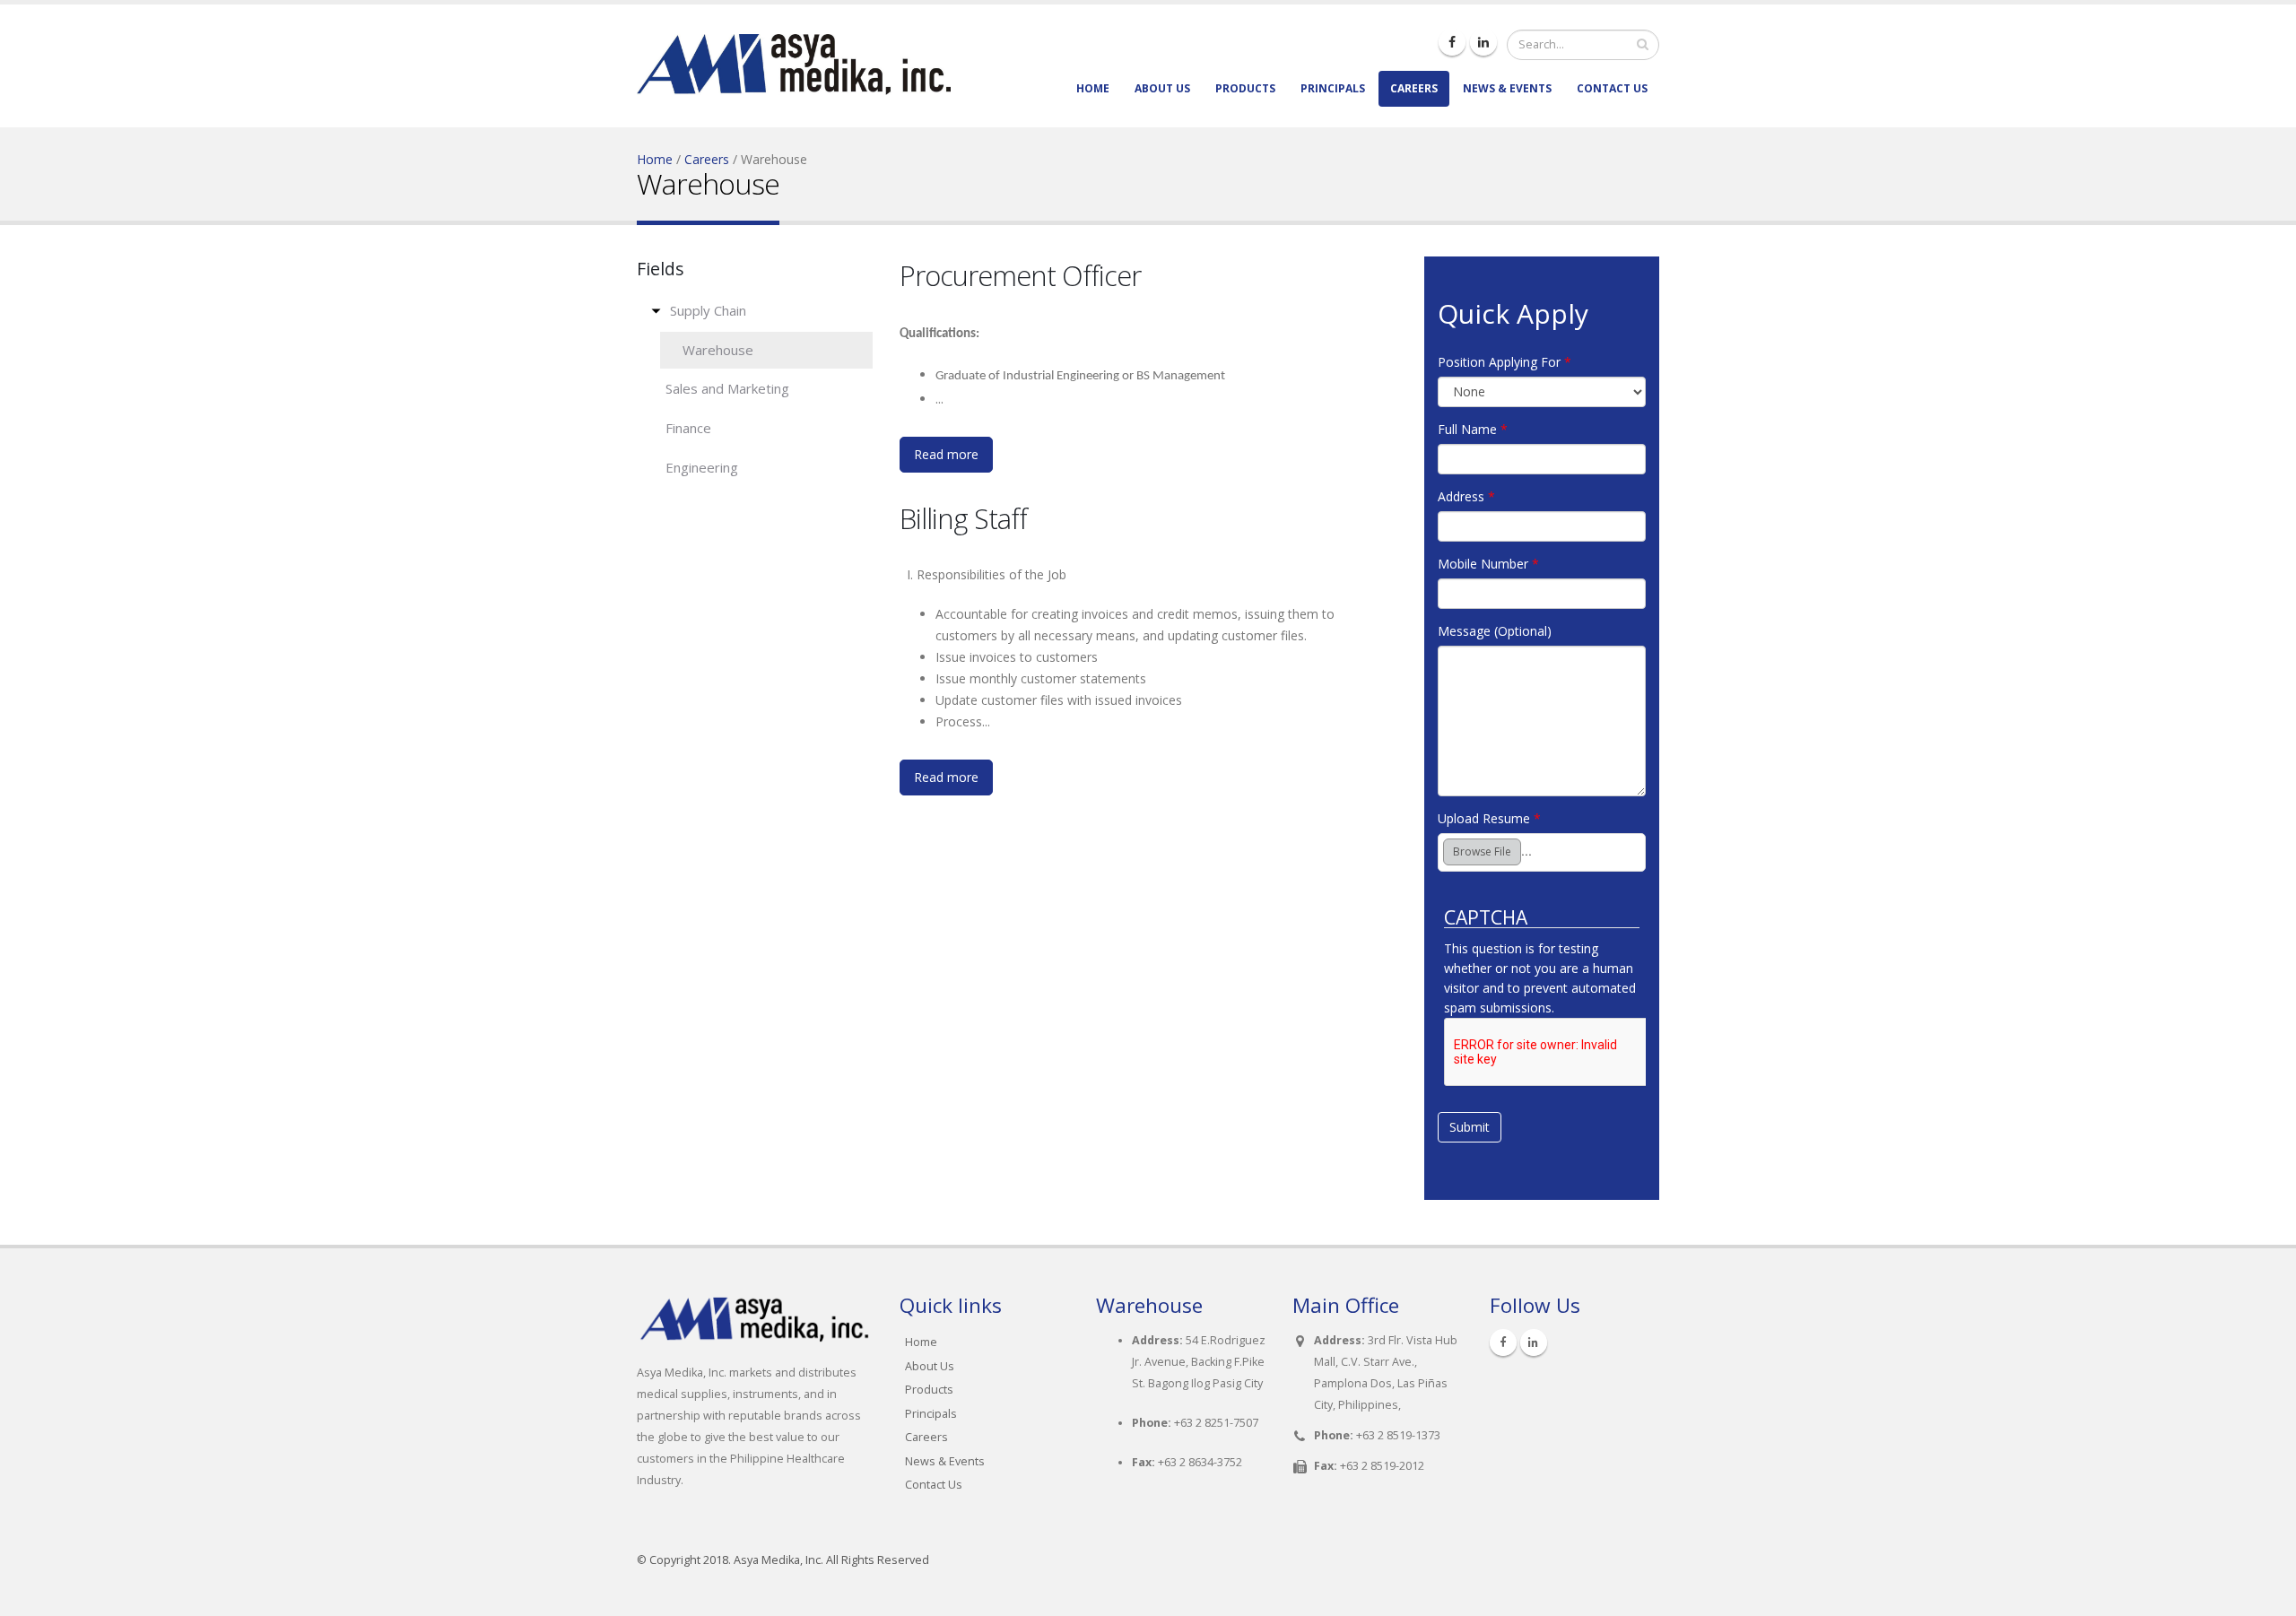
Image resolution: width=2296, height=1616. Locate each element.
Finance (688, 428)
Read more (946, 454)
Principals (1333, 88)
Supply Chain (708, 310)
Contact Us (1612, 88)
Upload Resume (1489, 818)
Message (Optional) (1495, 631)
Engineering (702, 467)
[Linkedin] (1483, 42)
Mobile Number (1488, 564)
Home (1093, 88)
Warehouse (718, 350)
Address (1466, 496)
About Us (1162, 88)
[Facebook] (1452, 42)
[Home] (794, 52)
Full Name (1473, 429)
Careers (1414, 88)
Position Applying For (1505, 362)
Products (1245, 88)
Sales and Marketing (727, 388)
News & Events (1507, 88)
